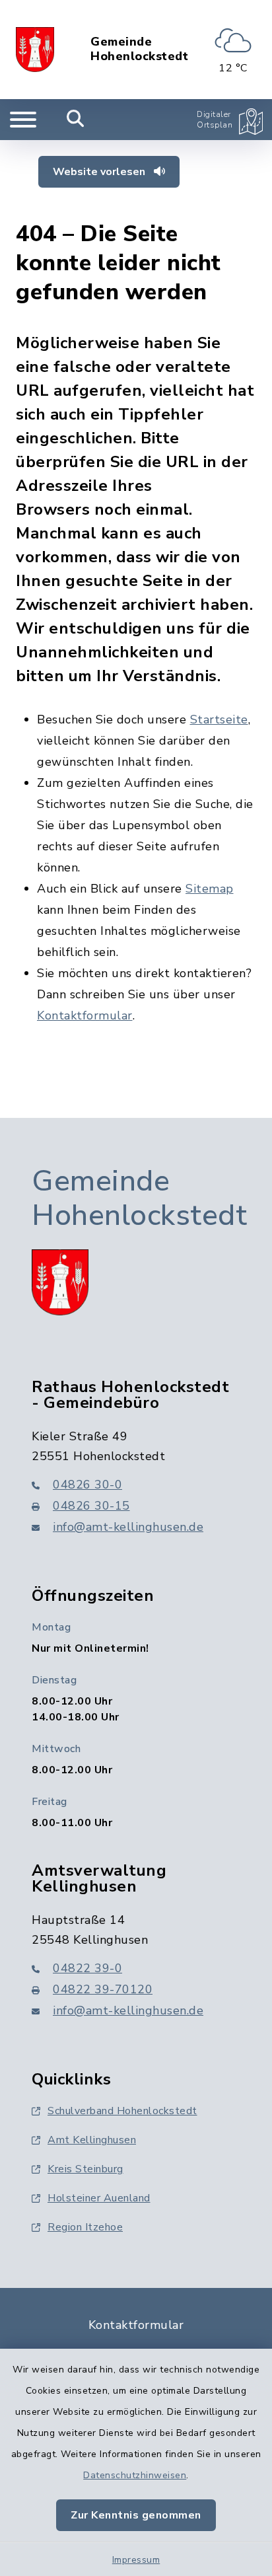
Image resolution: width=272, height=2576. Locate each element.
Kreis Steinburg (85, 2169)
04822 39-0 (87, 1968)
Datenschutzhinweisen (135, 2475)
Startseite (219, 719)
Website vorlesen (100, 172)
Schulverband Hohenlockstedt (122, 2111)
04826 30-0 (87, 1485)
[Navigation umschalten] (23, 120)
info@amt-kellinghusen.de (128, 1527)
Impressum (136, 2560)
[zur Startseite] (35, 50)
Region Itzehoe (85, 2227)
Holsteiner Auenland (99, 2198)
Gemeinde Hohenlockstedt (139, 49)
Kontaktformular (85, 1015)
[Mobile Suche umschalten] (76, 120)
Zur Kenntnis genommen (136, 2515)
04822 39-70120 (103, 1989)
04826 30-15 (91, 1506)
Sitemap (210, 889)
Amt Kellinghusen (92, 2140)
